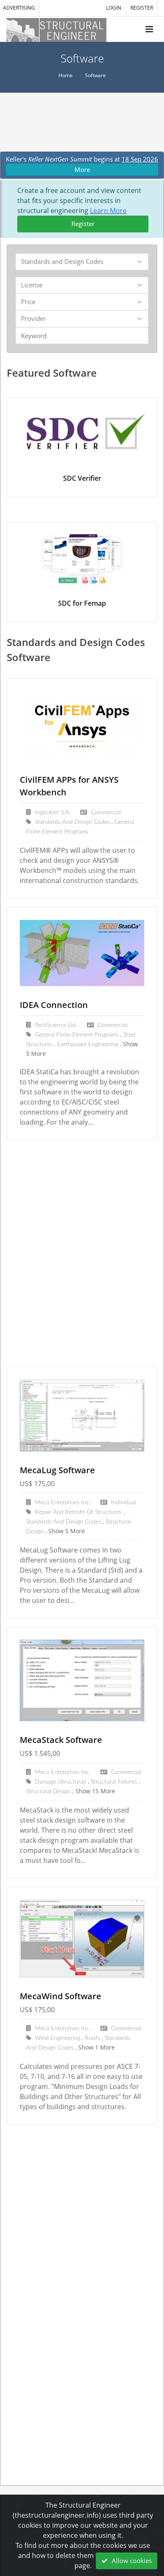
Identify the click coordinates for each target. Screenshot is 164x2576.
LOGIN (114, 8)
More (82, 169)
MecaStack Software (61, 1740)
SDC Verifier (82, 478)
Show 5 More (67, 1531)
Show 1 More (97, 2047)
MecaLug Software (57, 1470)
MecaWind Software (61, 1996)
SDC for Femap (82, 603)
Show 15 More (95, 1791)
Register (83, 224)
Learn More (108, 211)
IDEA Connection (54, 1005)
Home (66, 75)
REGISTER (142, 8)
